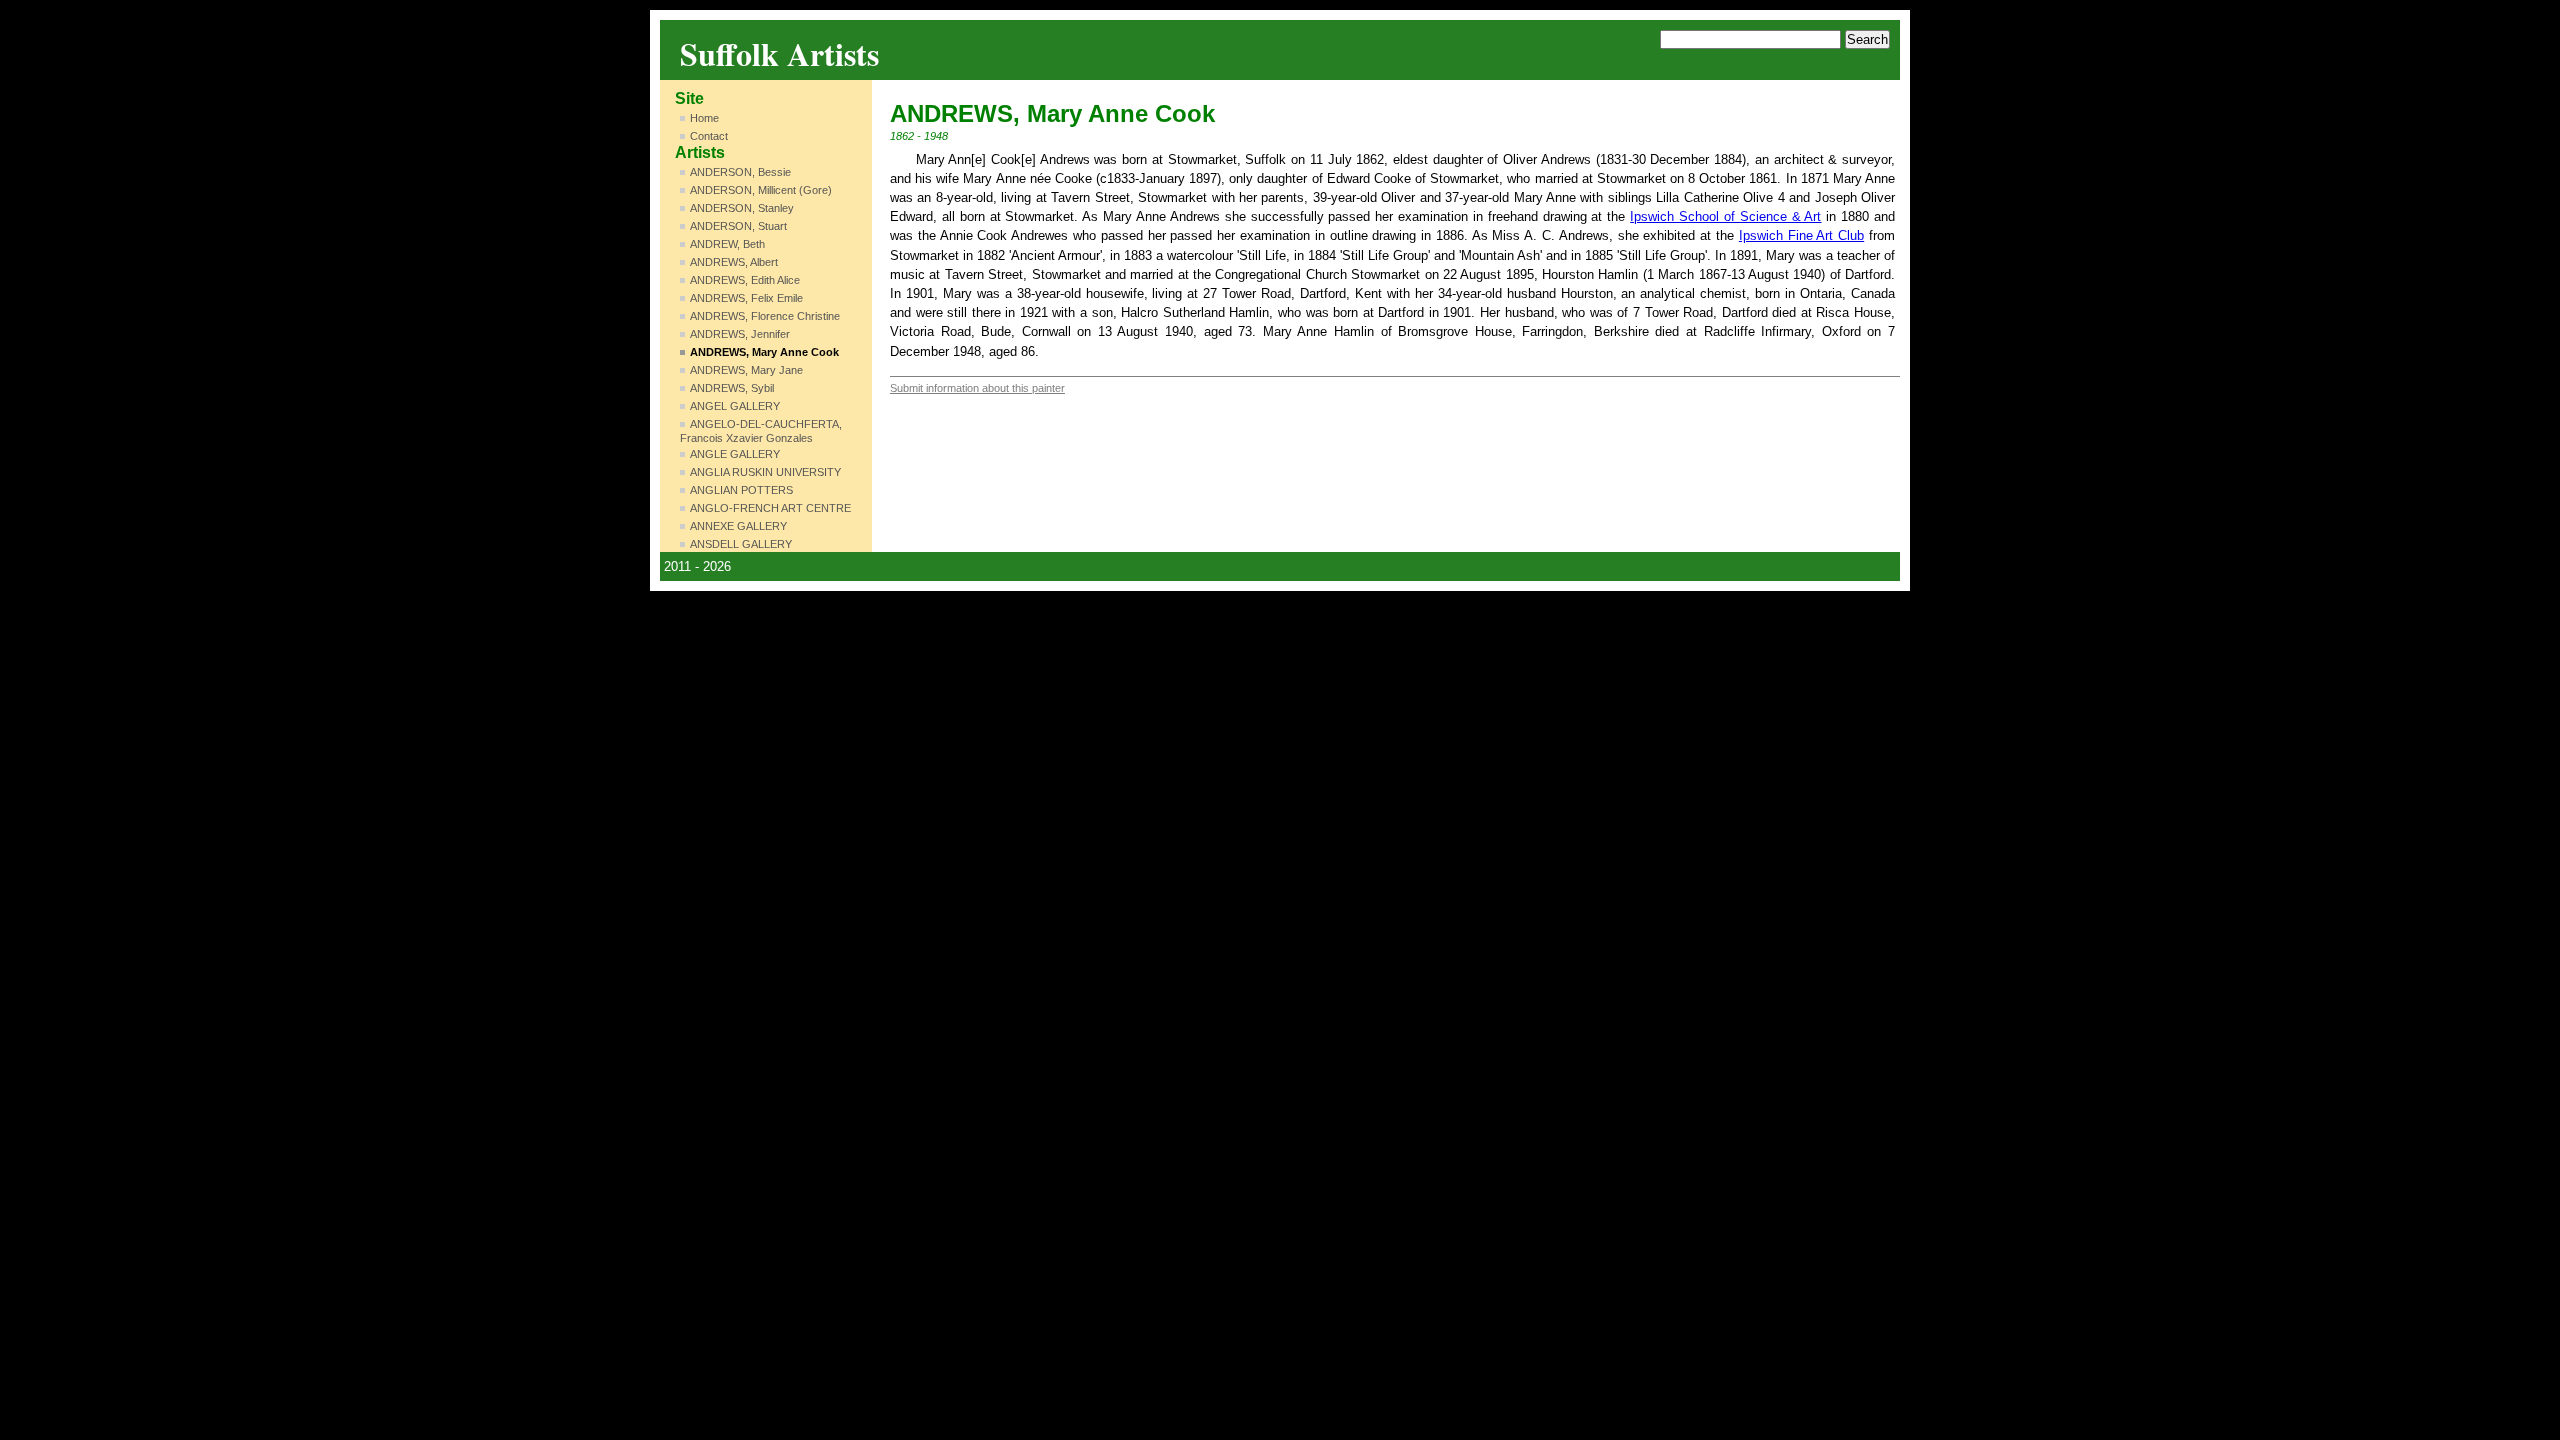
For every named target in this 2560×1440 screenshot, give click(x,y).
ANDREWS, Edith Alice (745, 280)
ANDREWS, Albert (734, 262)
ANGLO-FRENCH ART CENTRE (770, 508)
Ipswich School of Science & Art (1725, 216)
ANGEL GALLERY (735, 406)
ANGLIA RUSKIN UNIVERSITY (765, 472)
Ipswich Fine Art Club (1801, 235)
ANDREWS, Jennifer (740, 334)
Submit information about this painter (977, 388)
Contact (709, 136)
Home (704, 118)
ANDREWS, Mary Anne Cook (764, 352)
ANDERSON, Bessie (740, 172)
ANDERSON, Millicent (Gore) (761, 190)
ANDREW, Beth (727, 244)
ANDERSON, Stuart (738, 226)
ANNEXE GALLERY (738, 526)
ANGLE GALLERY (735, 454)
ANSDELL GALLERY (741, 544)
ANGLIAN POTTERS (741, 490)
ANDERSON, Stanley (742, 208)
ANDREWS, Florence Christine (765, 316)
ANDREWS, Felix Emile (746, 298)
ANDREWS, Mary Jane (746, 370)
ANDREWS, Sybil (732, 388)
